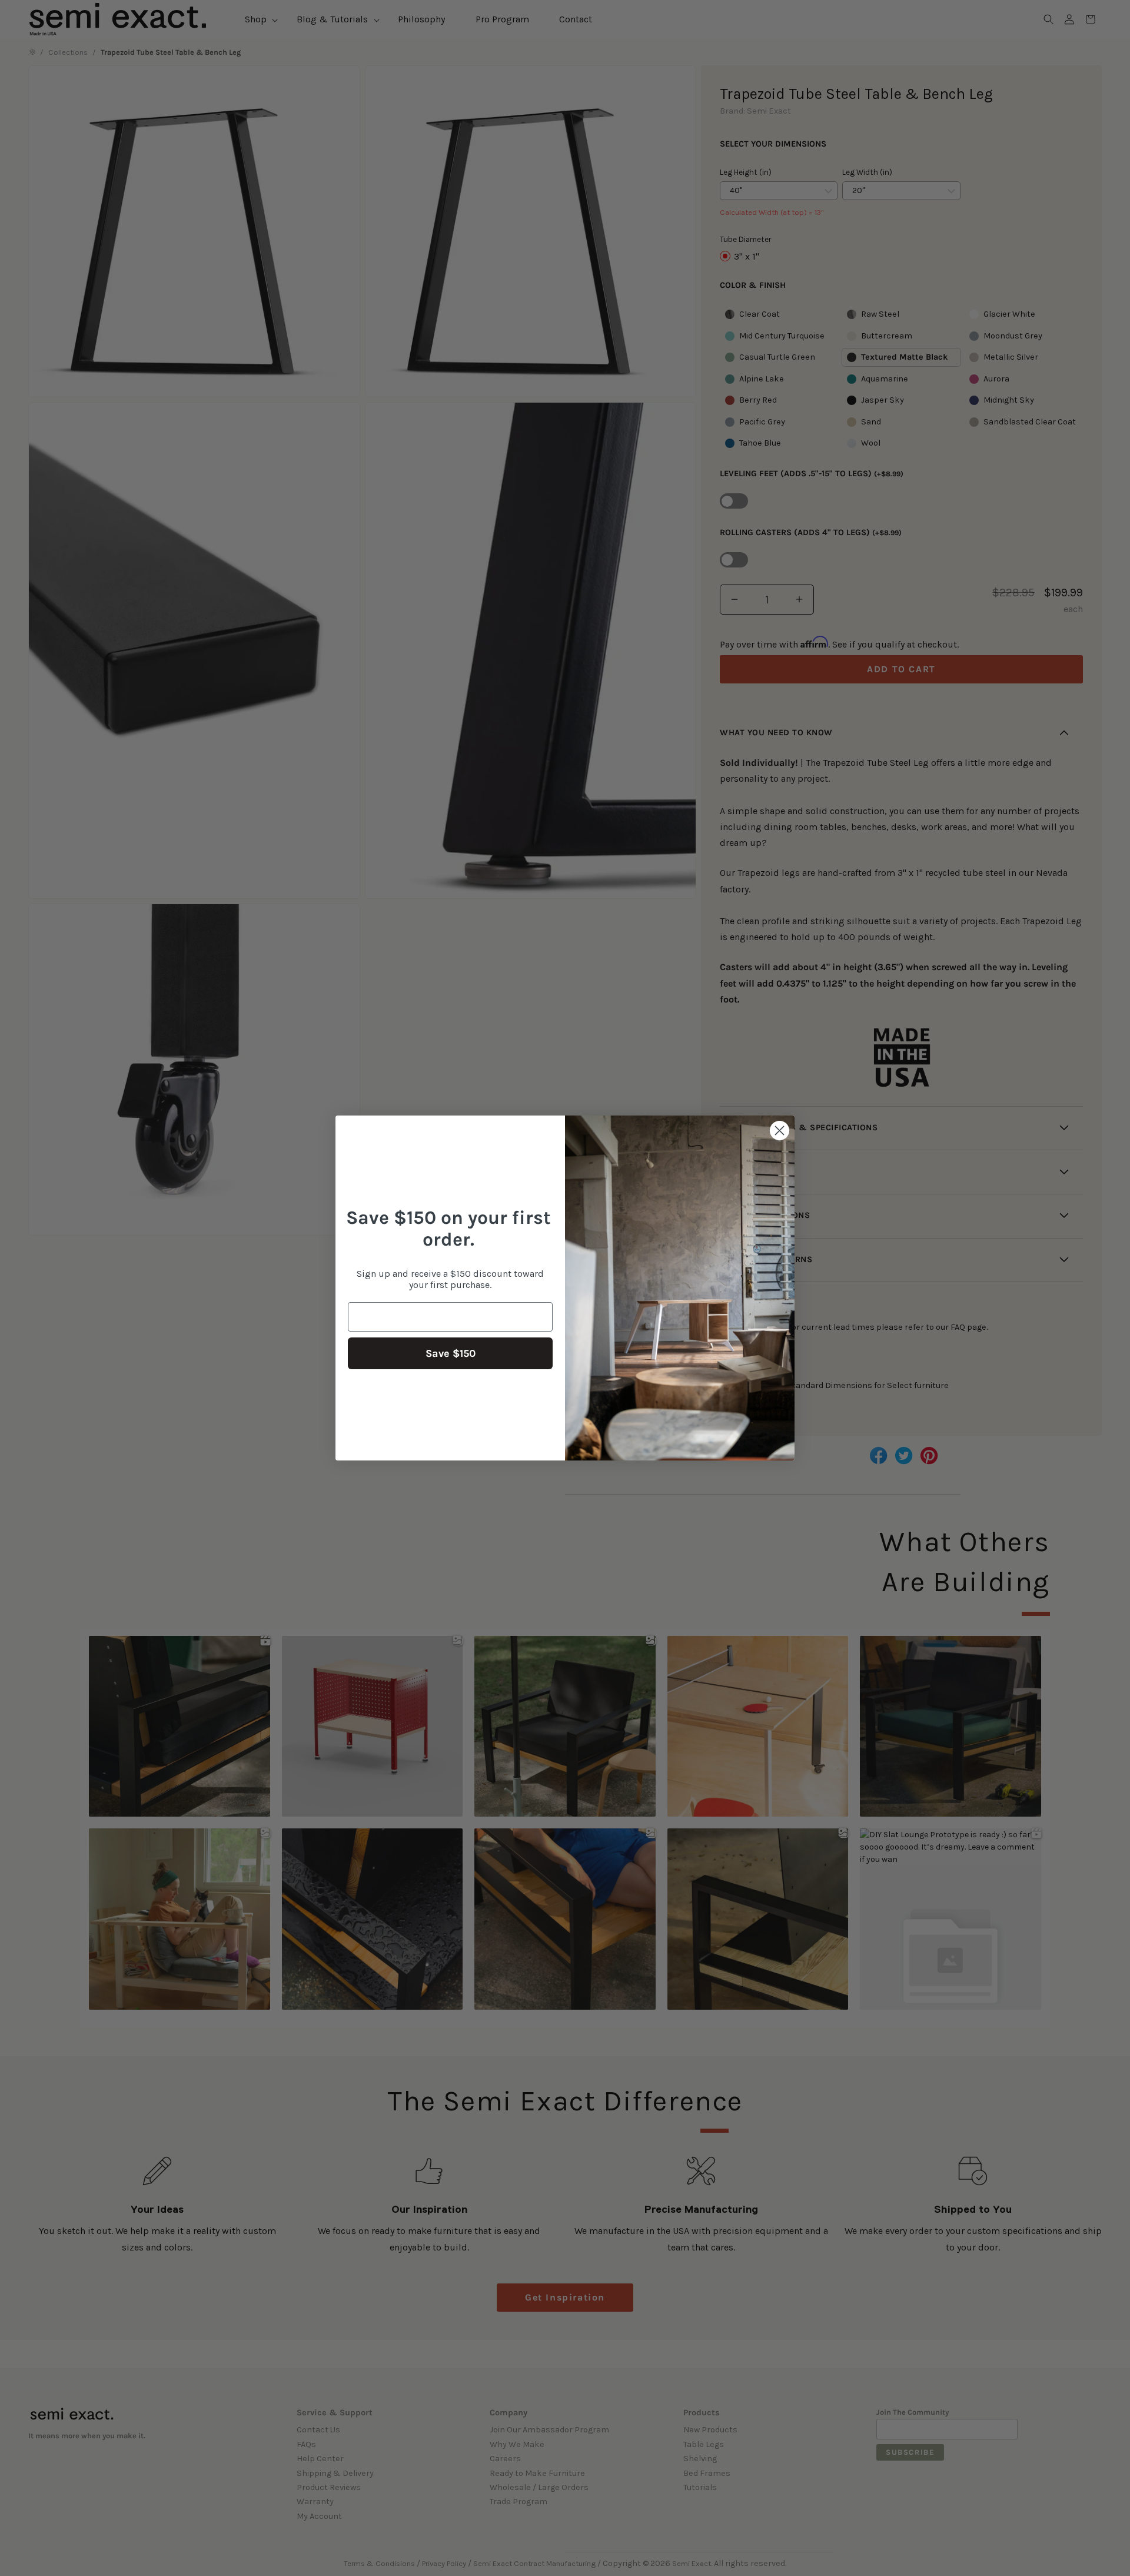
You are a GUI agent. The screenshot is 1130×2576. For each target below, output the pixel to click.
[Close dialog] (780, 1131)
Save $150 (451, 1353)
